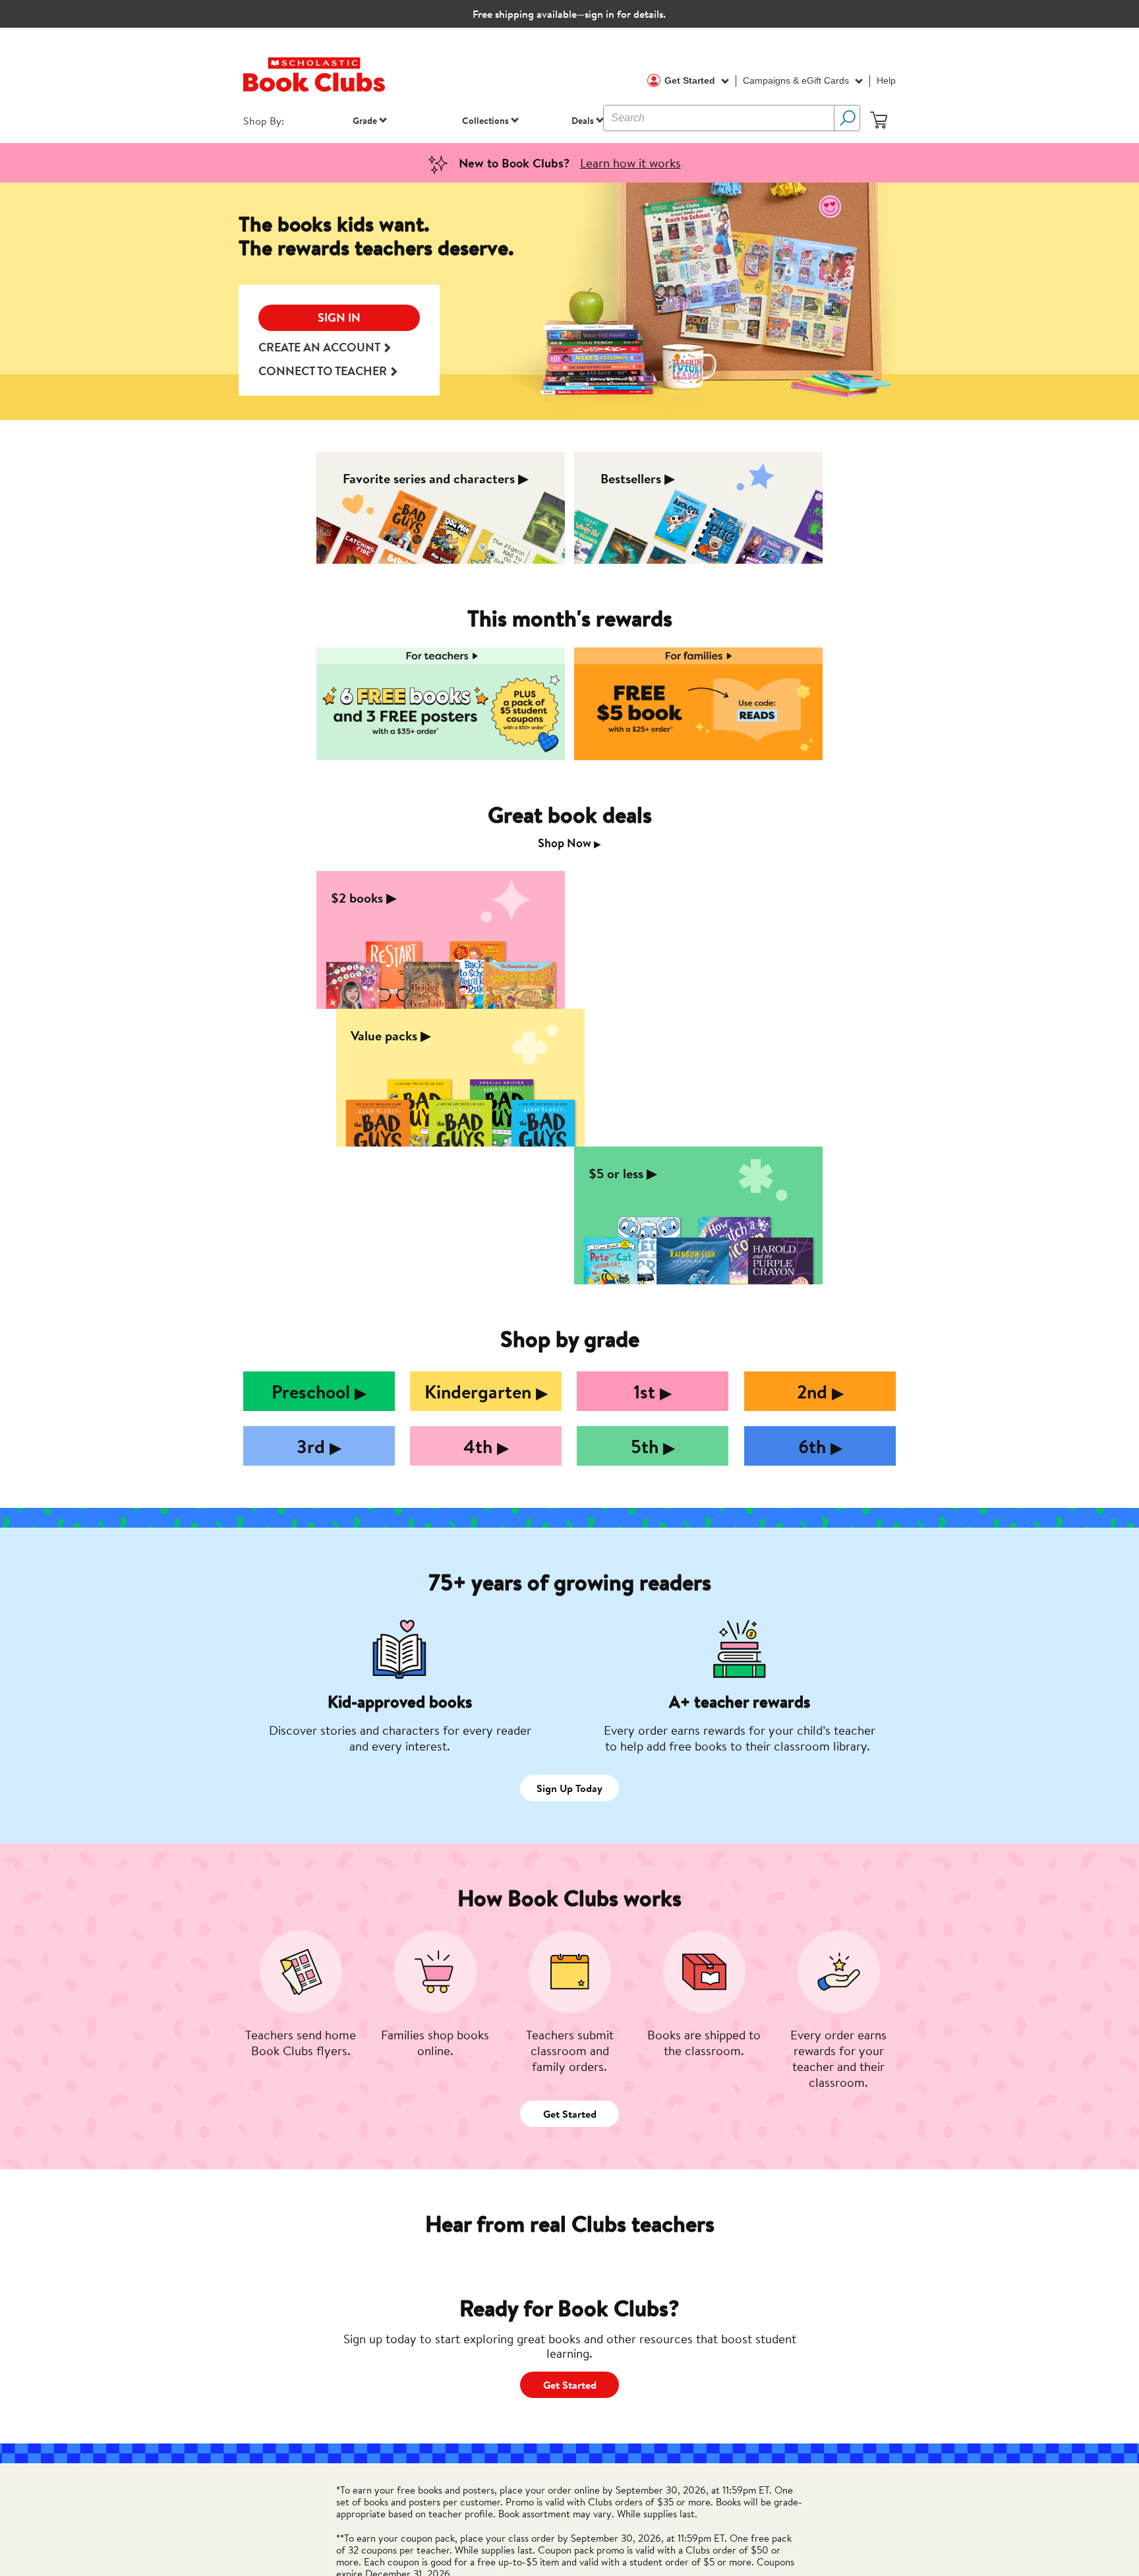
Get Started (691, 80)
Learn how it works (630, 163)
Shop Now (569, 843)
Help (886, 80)
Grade (365, 120)
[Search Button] (847, 118)
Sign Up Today (569, 1788)
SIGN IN (339, 317)
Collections (485, 120)
